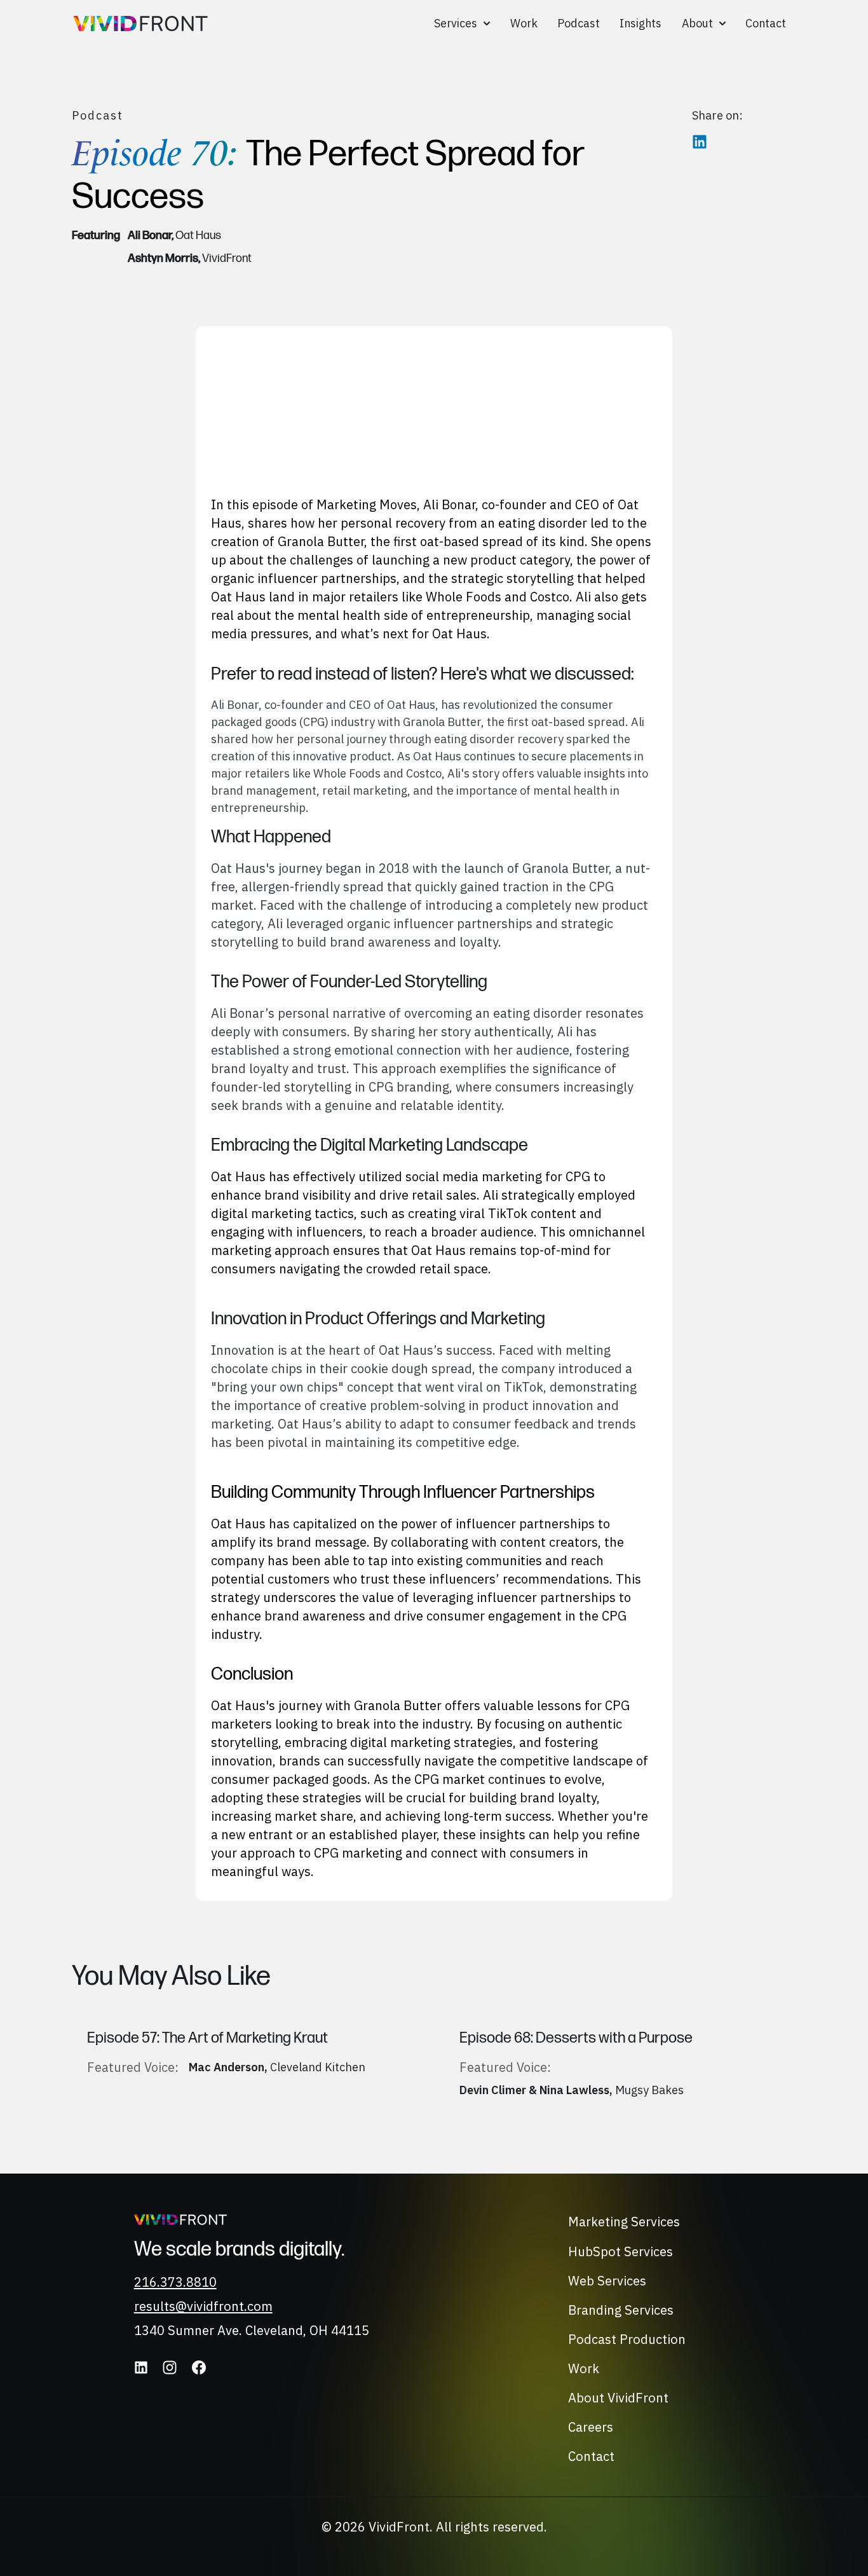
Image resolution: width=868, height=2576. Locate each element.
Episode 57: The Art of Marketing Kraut (207, 2038)
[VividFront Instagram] (170, 2367)
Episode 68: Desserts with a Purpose (576, 2038)
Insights (641, 23)
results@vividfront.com (203, 2306)
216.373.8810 (175, 2282)
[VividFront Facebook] (199, 2367)
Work (524, 23)
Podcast (579, 23)
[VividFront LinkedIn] (141, 2367)
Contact (766, 23)
